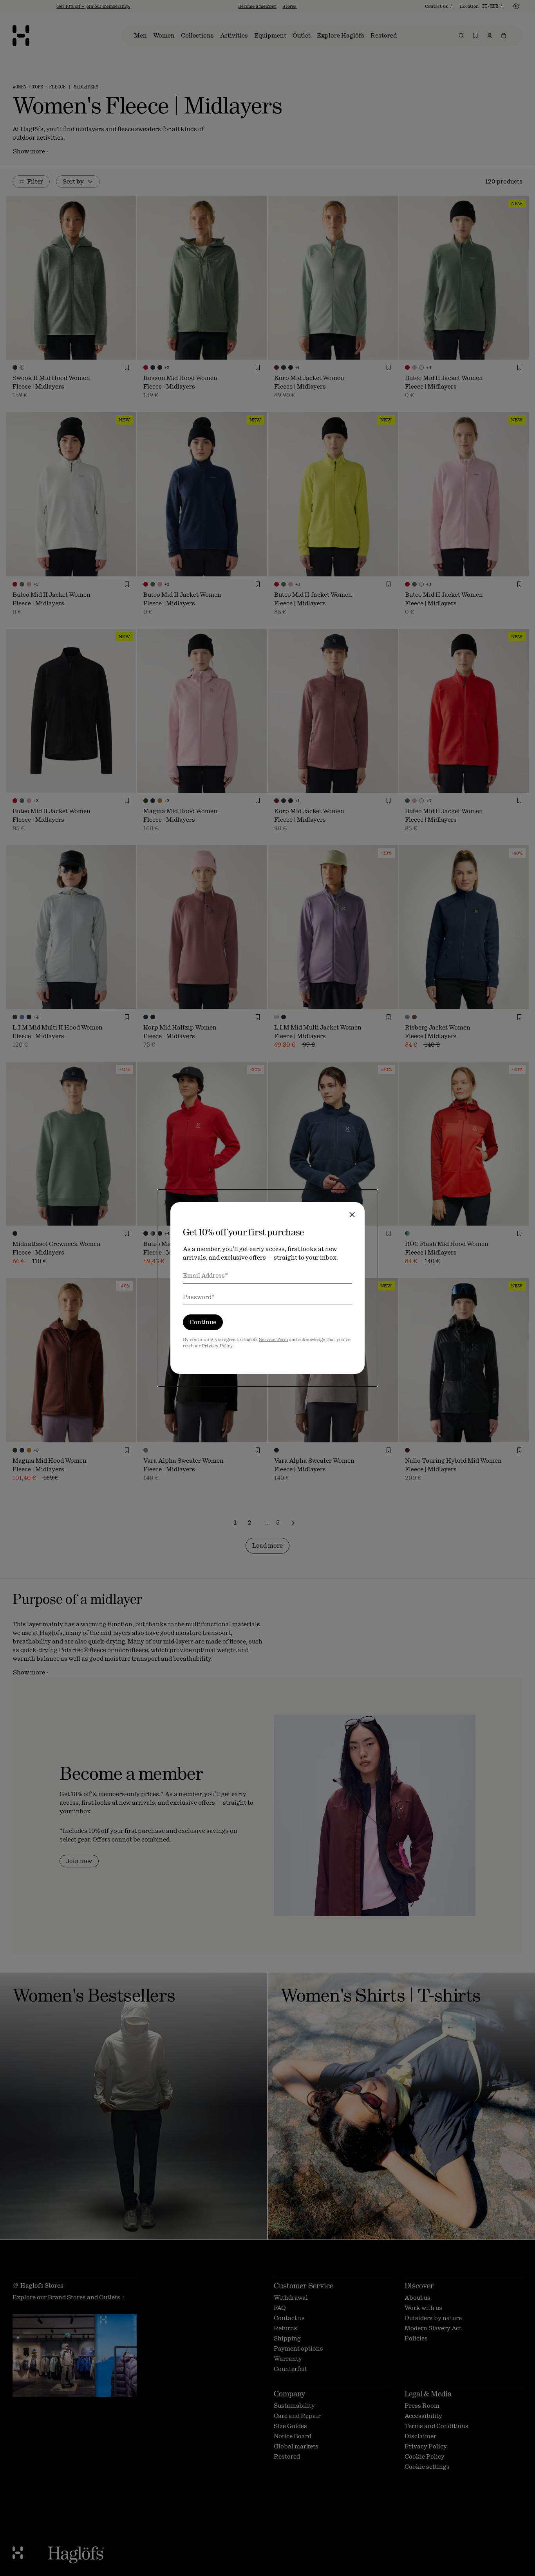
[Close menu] (352, 1215)
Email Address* (205, 1275)
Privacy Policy (217, 1346)
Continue (203, 1322)
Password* (199, 1297)
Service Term (273, 1339)
